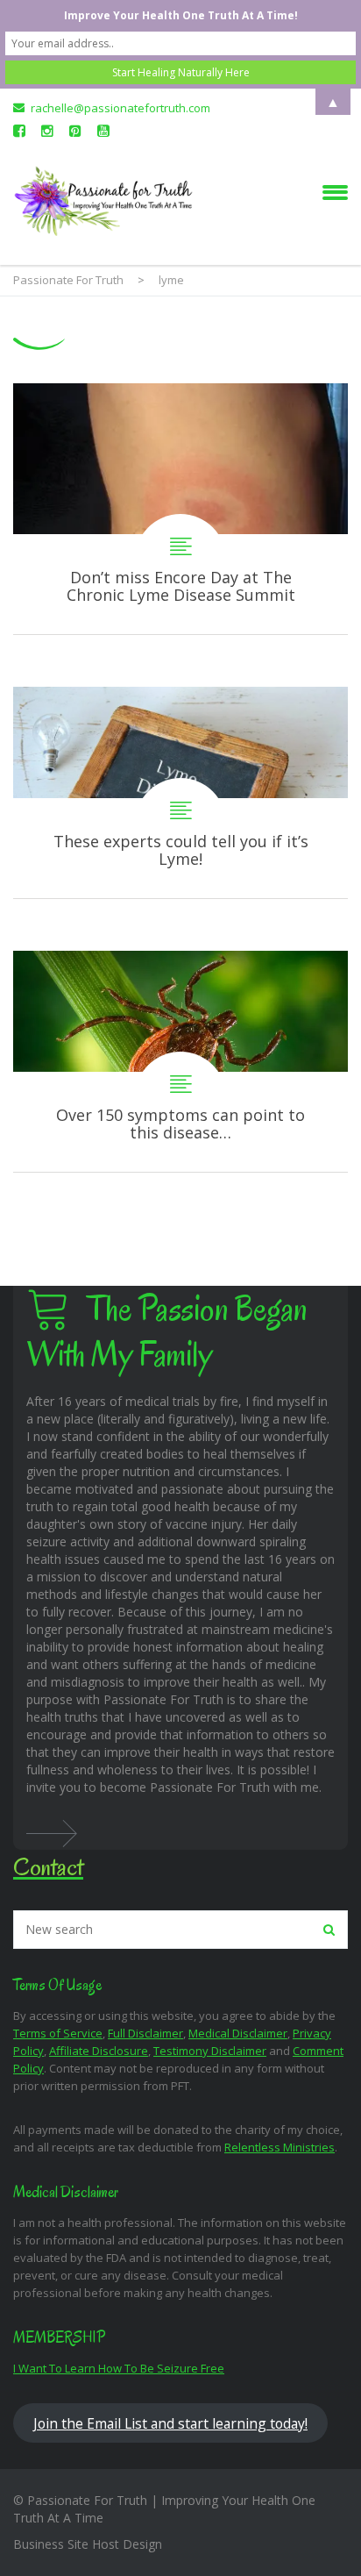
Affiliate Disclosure (99, 2051)
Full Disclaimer (145, 2033)
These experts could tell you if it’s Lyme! (180, 792)
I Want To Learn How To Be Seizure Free (119, 2368)
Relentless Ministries (280, 2147)
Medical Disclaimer (238, 2033)
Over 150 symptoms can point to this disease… (180, 1062)
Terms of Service (58, 2033)
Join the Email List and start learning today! (170, 2423)
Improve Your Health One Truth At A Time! (181, 15)
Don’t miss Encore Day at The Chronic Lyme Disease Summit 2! (180, 509)
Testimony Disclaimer (210, 2051)
